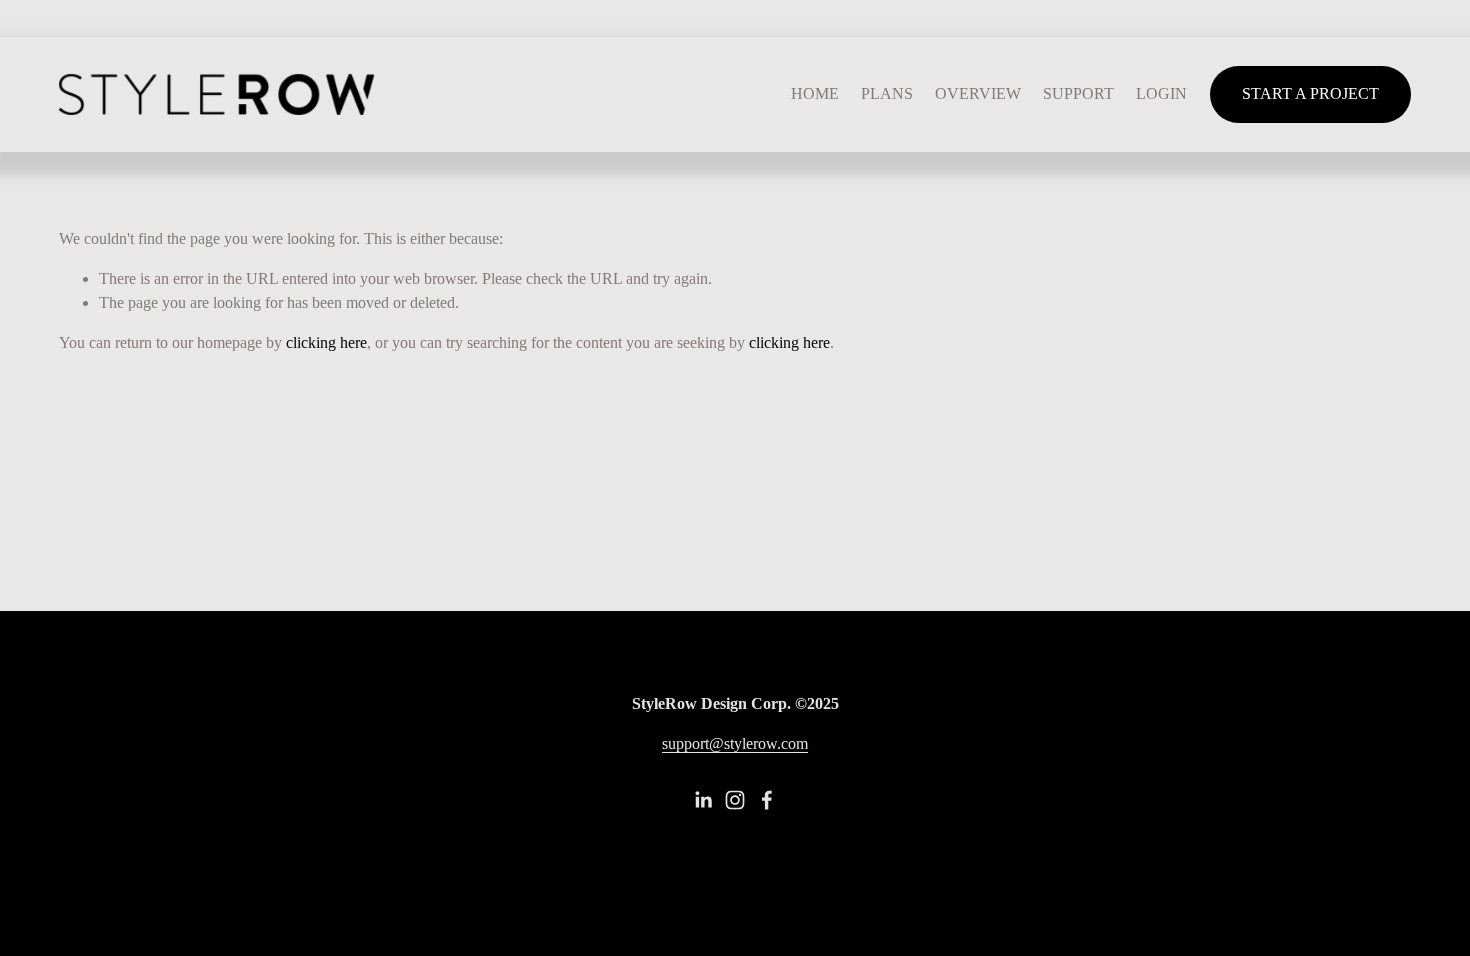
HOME (815, 93)
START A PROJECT (1310, 93)
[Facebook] (767, 800)
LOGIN (1161, 93)
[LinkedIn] (703, 800)
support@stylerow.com (735, 743)
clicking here (326, 342)
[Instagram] (735, 800)
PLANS (887, 93)
